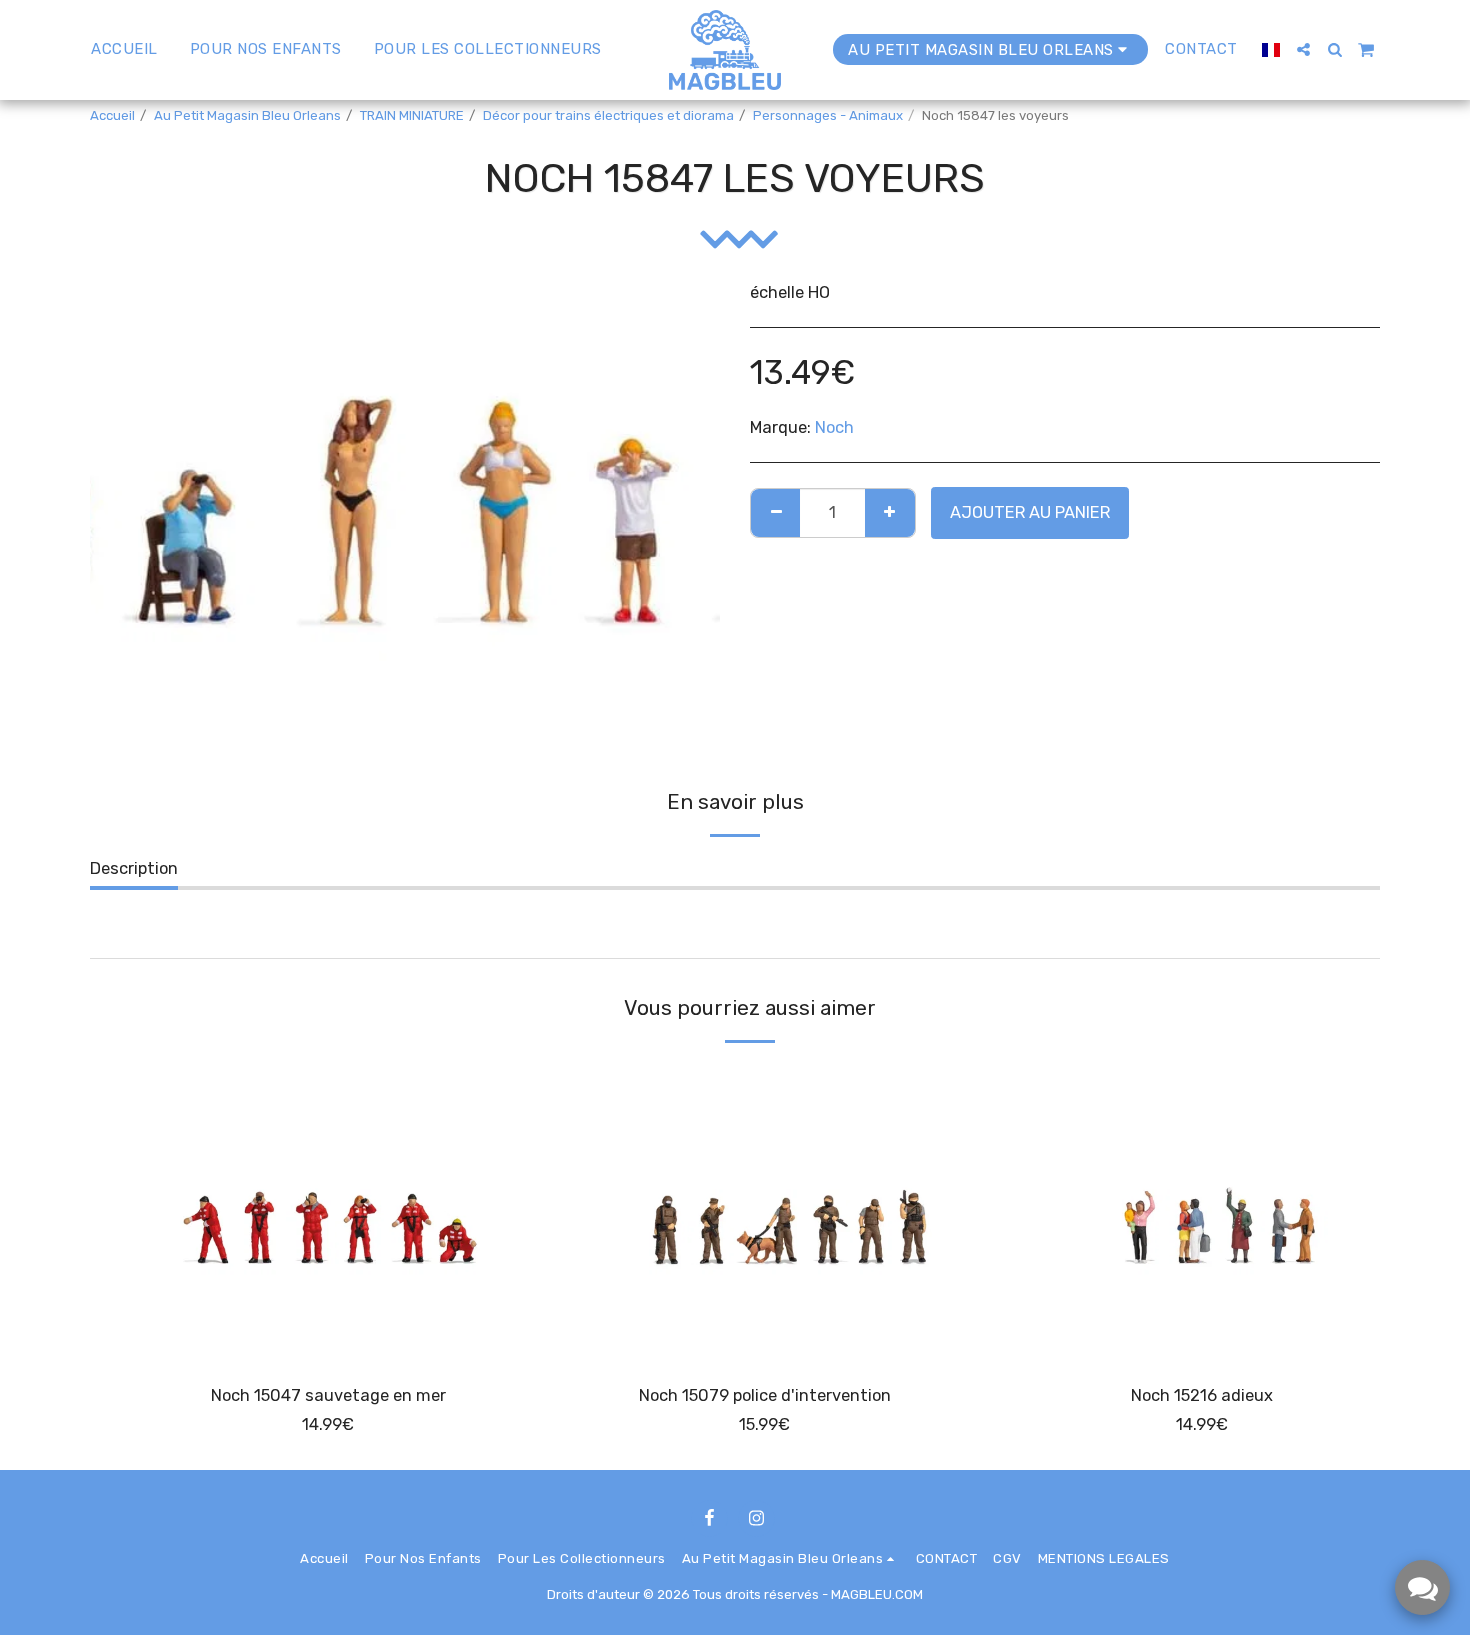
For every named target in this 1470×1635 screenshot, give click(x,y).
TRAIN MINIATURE (412, 115)
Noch (834, 427)
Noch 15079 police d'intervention (765, 1395)
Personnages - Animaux (828, 115)
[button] (1303, 49)
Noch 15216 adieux (1202, 1395)
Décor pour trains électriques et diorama (608, 115)
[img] (328, 1211)
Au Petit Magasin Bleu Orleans (247, 115)
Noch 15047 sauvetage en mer (328, 1395)
